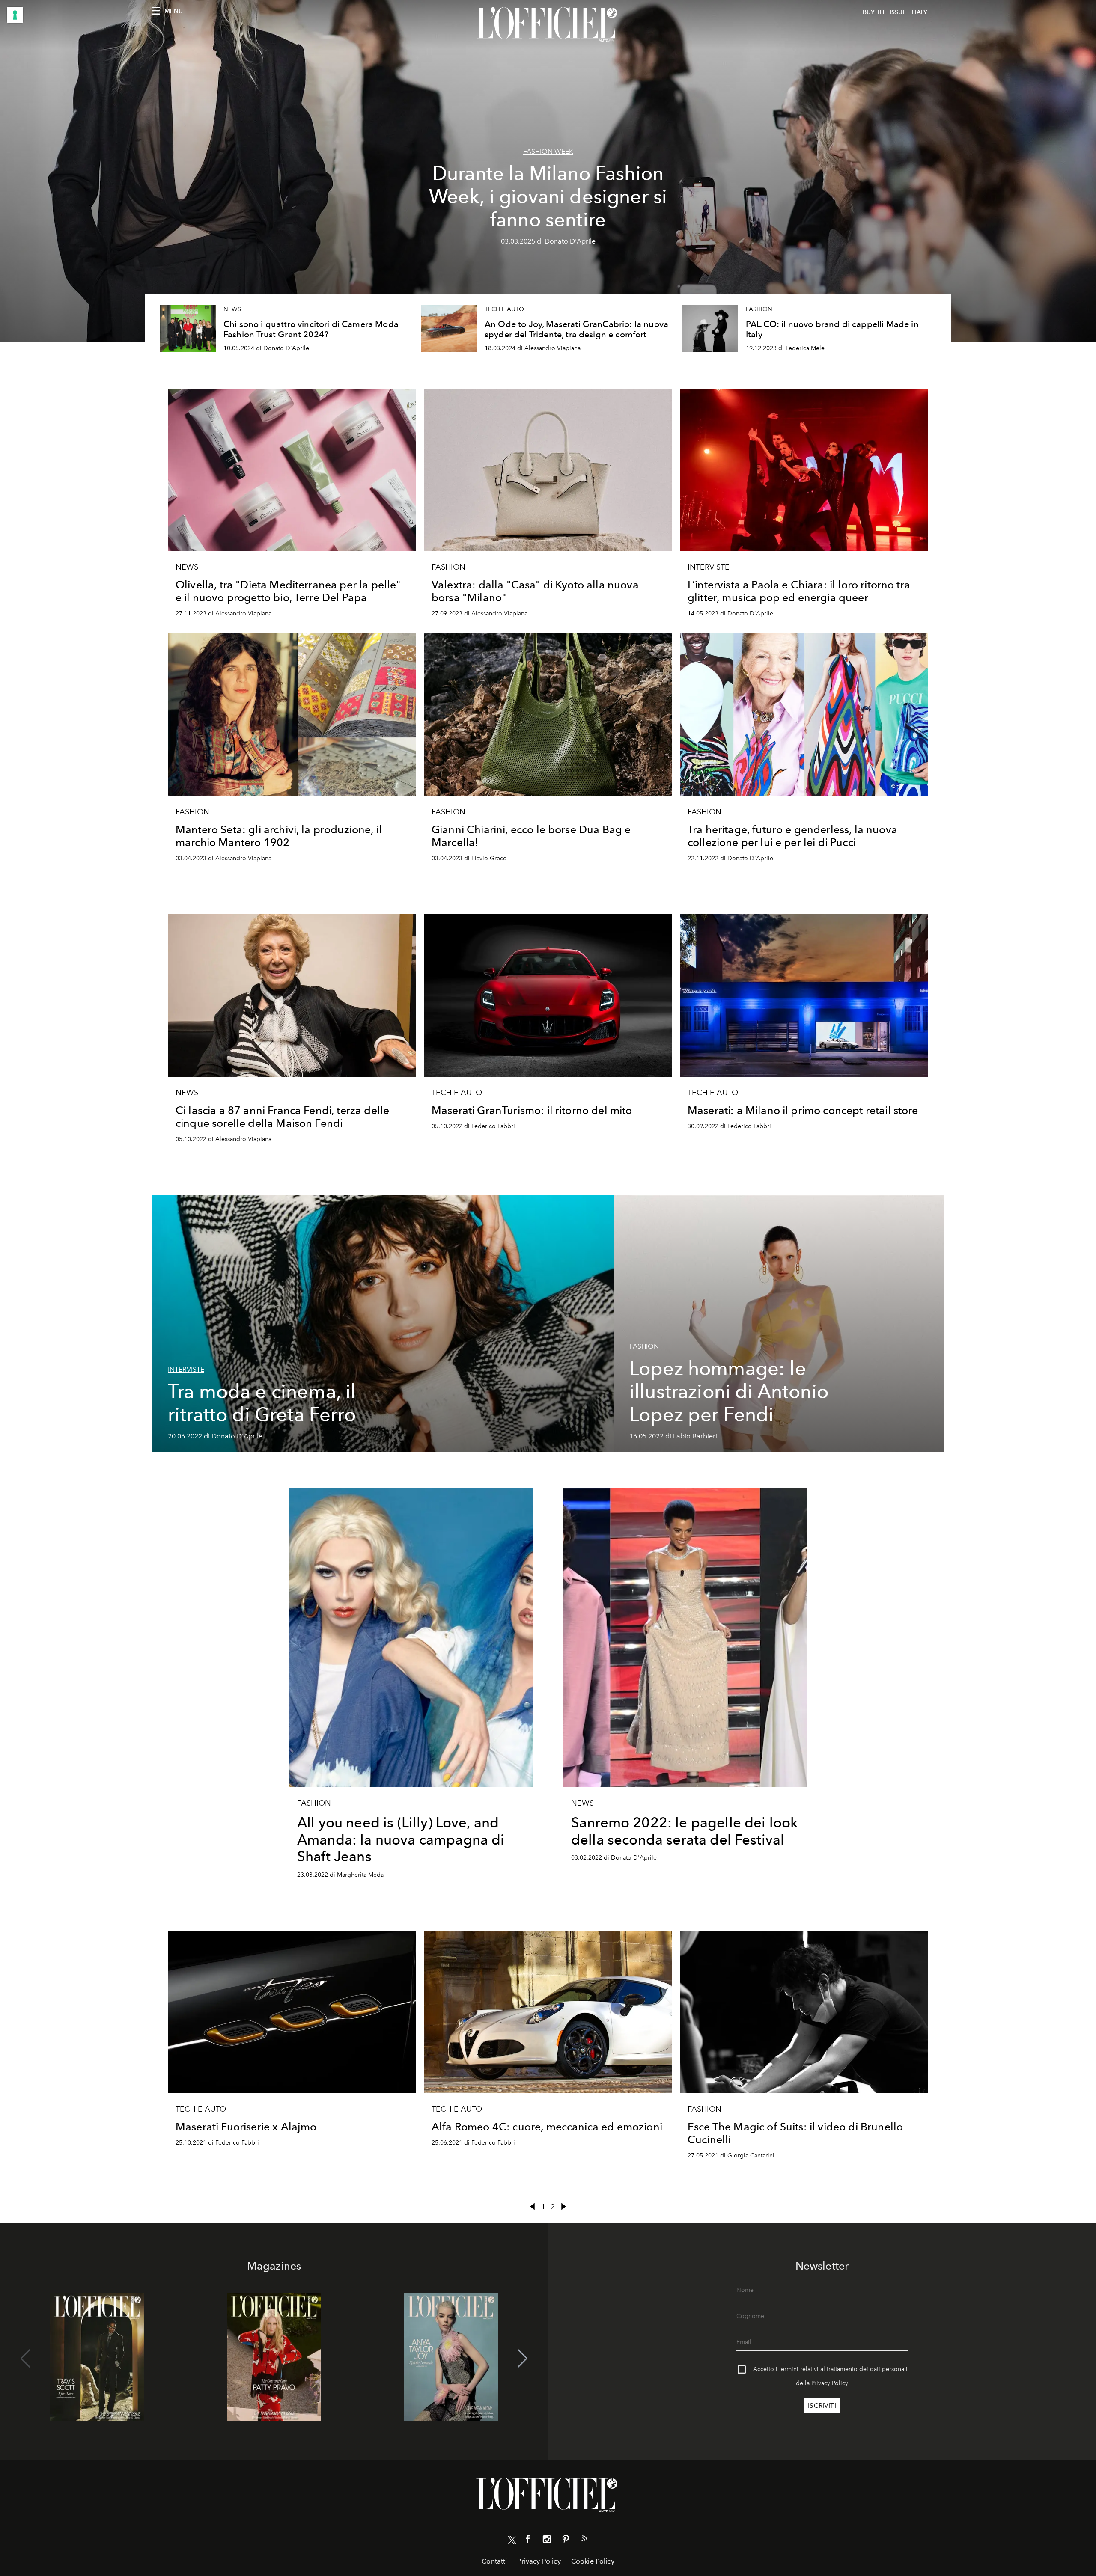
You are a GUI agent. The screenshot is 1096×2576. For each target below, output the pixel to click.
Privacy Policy (830, 2383)
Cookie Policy (593, 2561)
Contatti (494, 2561)
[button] (523, 2359)
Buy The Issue (885, 12)
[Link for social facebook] (528, 2541)
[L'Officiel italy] (548, 24)
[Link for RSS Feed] (584, 2540)
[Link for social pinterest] (566, 2541)
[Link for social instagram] (547, 2541)
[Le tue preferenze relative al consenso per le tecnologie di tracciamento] (15, 15)
